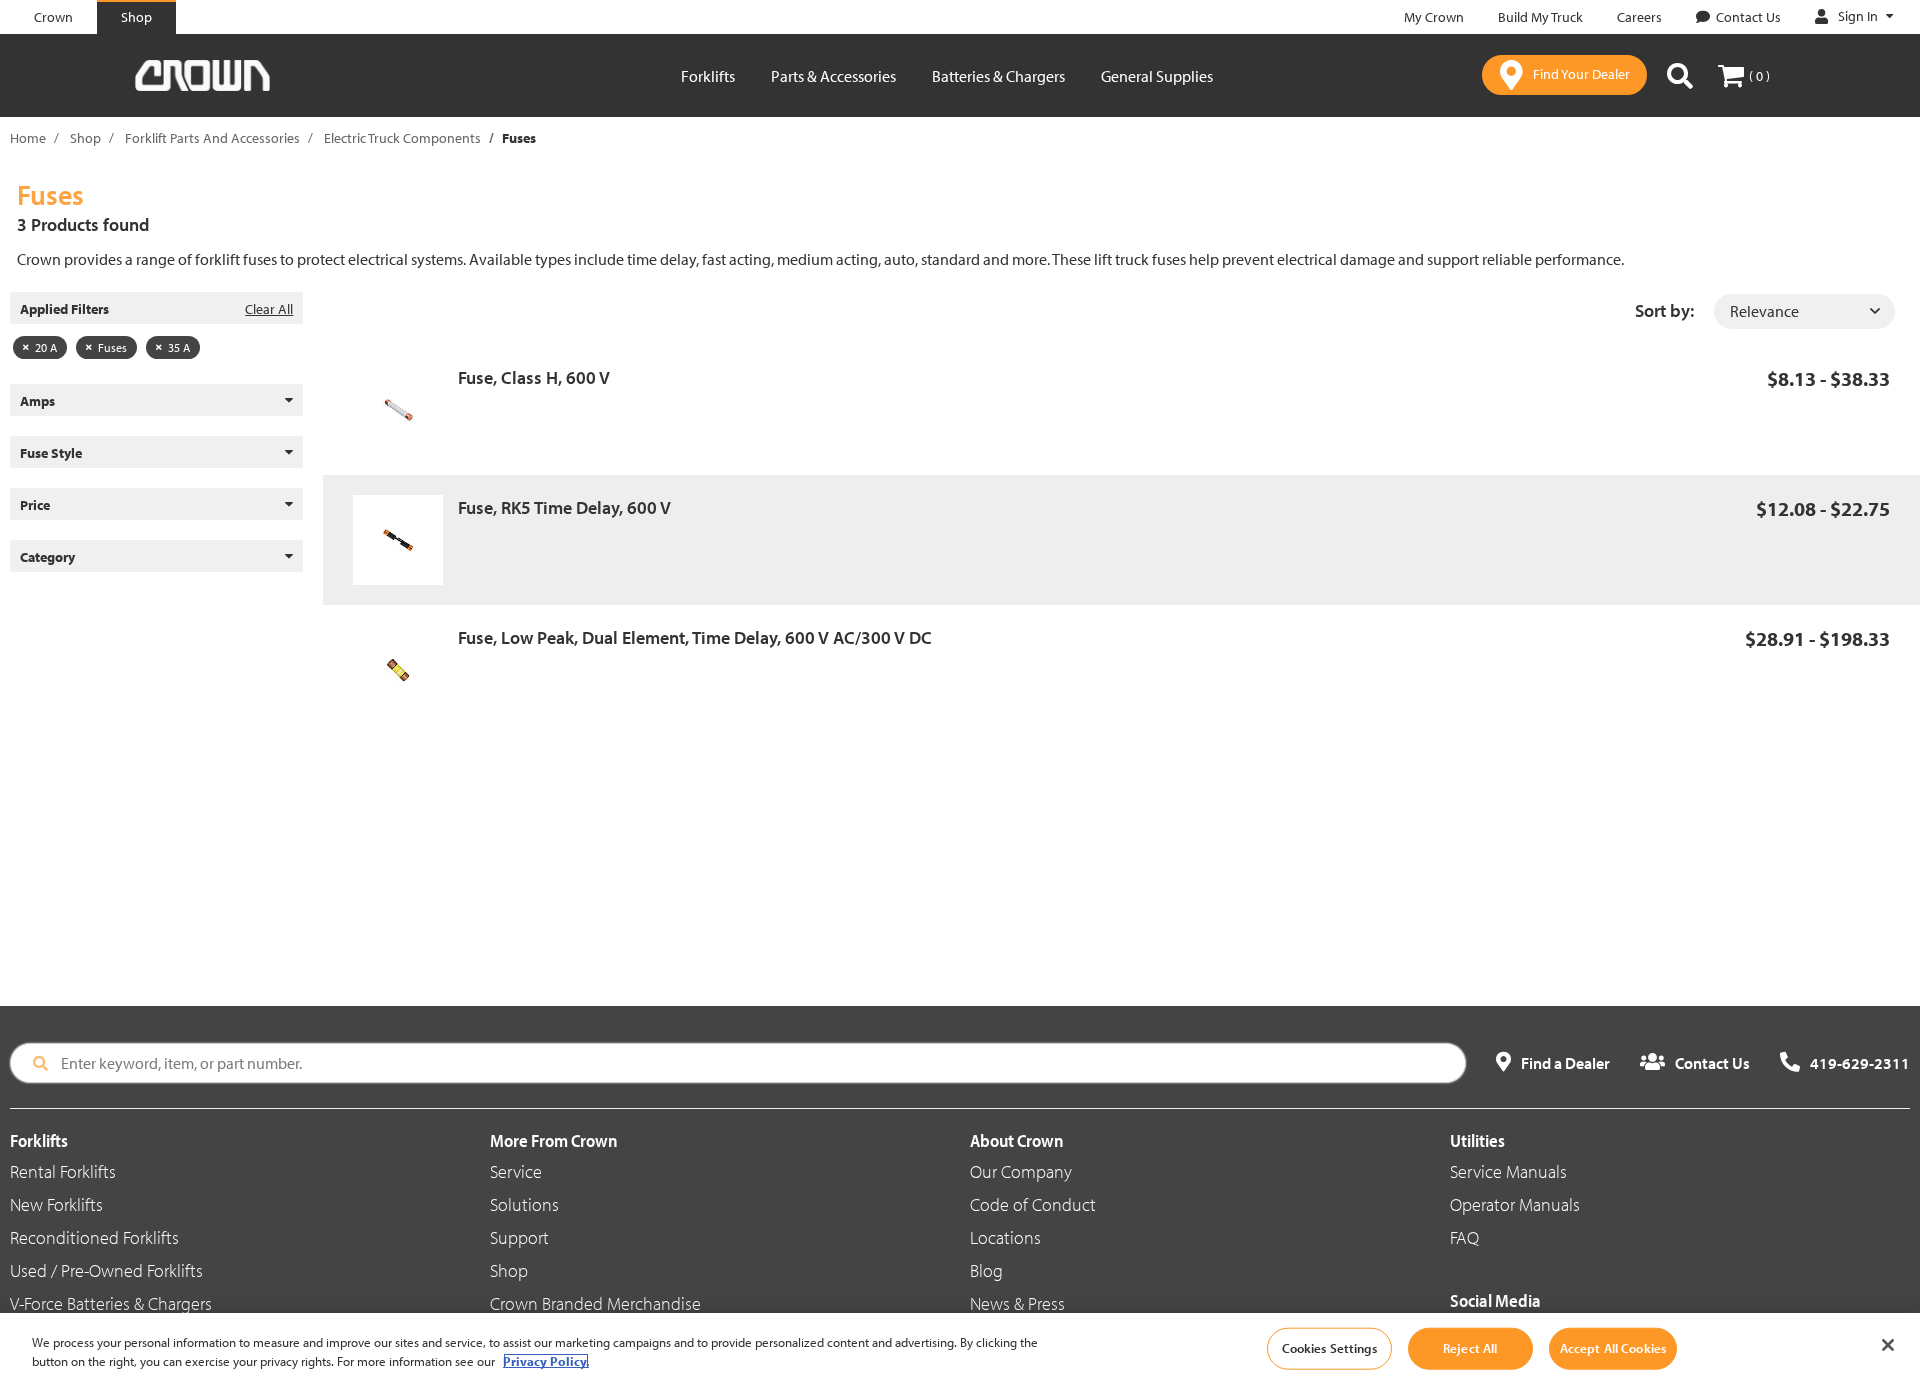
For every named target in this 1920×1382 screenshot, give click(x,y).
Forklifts (708, 76)
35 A (179, 347)
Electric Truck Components (402, 138)
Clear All (269, 309)
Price (35, 505)
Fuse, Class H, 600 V (534, 377)
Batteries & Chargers (998, 76)
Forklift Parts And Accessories (212, 138)
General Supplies (1157, 76)
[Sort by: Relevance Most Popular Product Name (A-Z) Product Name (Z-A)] (1804, 311)
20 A (46, 347)
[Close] (1888, 1345)
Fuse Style (51, 453)
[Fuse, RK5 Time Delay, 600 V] (405, 540)
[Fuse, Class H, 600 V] (405, 410)
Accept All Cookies (1613, 1348)
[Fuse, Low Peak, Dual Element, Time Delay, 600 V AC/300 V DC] (405, 670)
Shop (85, 138)
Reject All (1470, 1348)
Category (47, 557)
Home (28, 138)
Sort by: (1664, 310)
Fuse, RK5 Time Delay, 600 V (564, 507)
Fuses (112, 347)
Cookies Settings (1329, 1348)
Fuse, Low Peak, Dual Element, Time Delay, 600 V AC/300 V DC (695, 637)
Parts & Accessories (833, 76)
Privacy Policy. (546, 1361)
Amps (37, 401)
